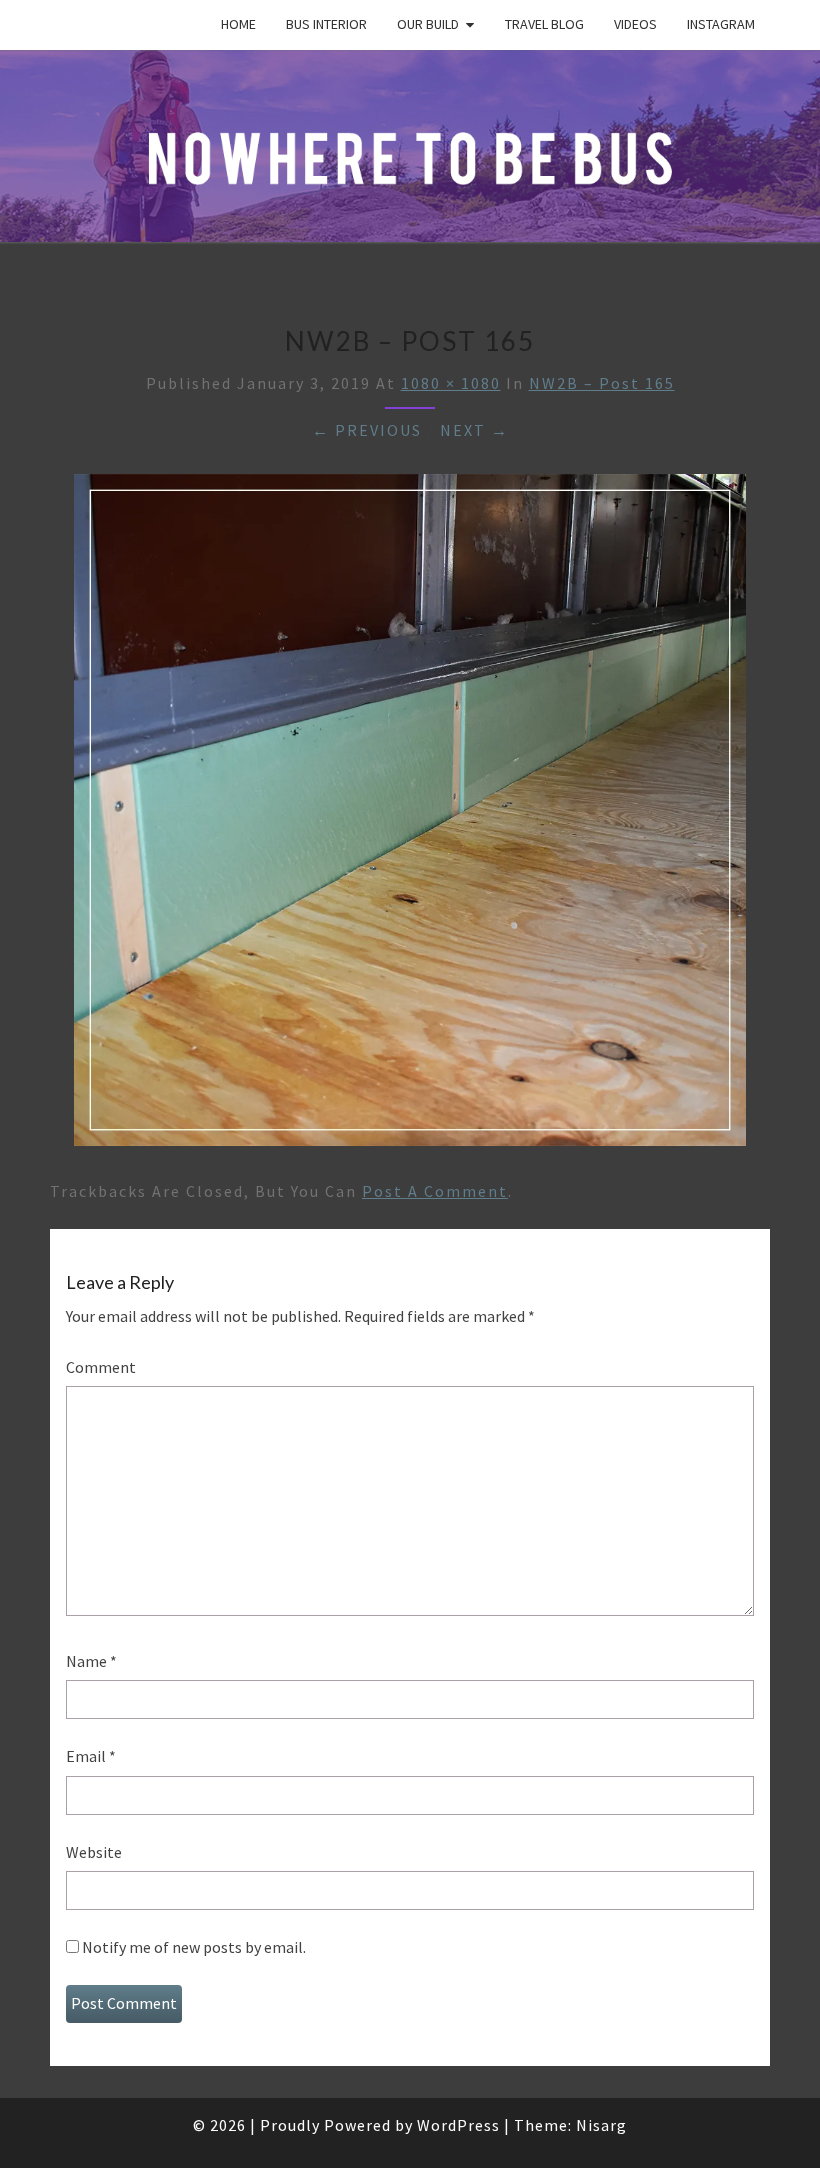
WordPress (458, 2125)
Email (91, 1756)
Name (91, 1661)
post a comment (435, 1191)
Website (94, 1852)
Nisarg (601, 2125)
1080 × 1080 (451, 383)
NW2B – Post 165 (602, 383)
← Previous (367, 430)
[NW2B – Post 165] (410, 816)
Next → (474, 430)
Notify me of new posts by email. (194, 1947)
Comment (101, 1367)
